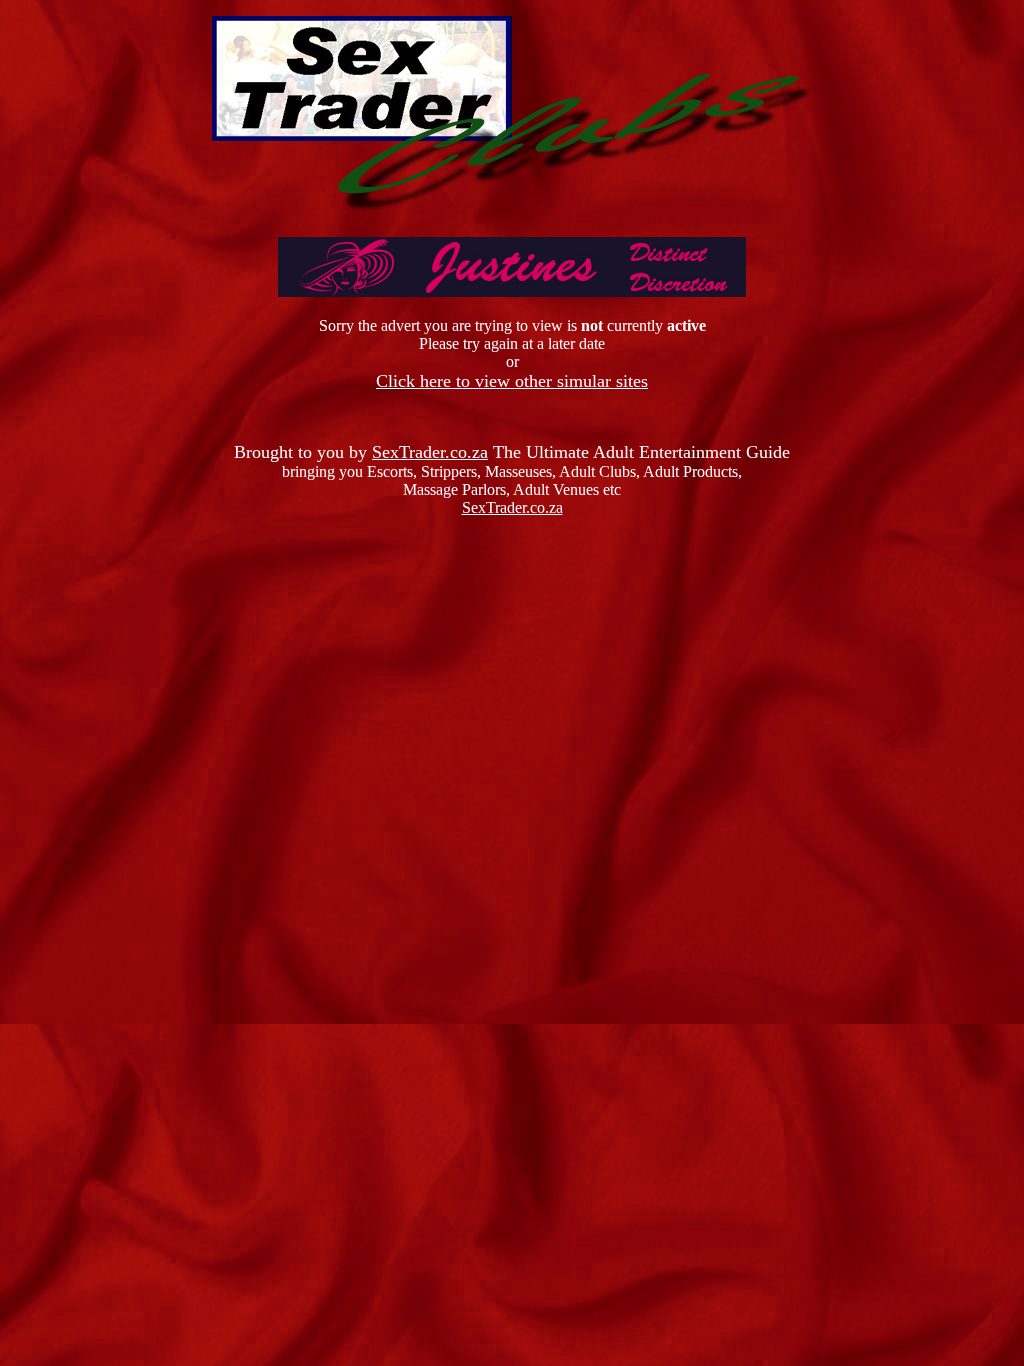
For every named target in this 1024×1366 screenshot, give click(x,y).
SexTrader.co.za (430, 452)
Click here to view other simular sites (512, 381)
